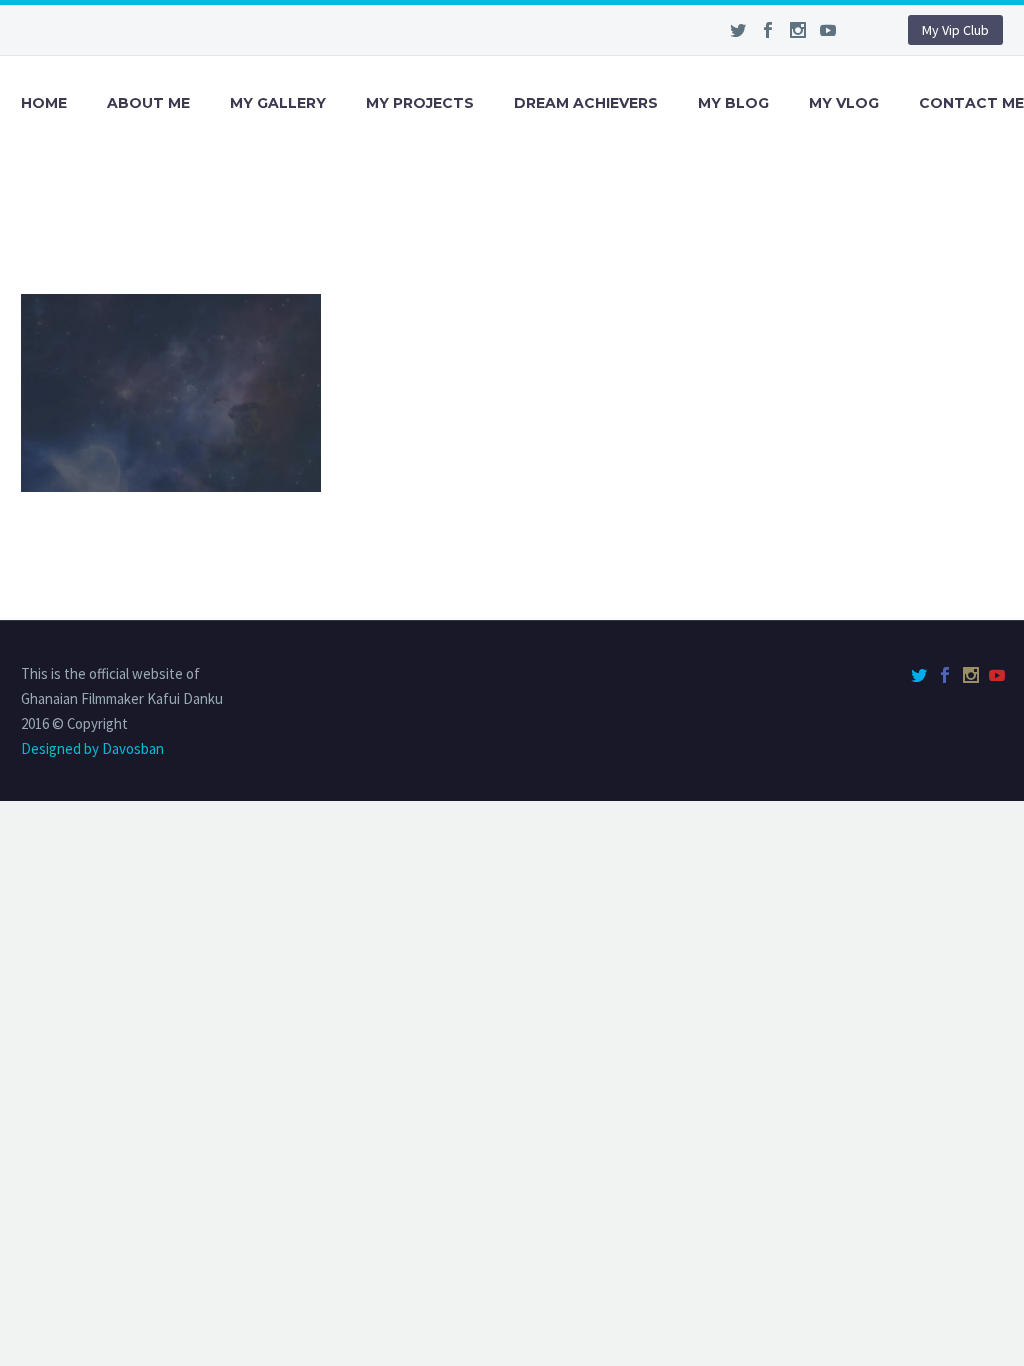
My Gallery (278, 103)
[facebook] (768, 30)
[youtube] (828, 30)
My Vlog (844, 103)
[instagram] (798, 30)
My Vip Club (955, 30)
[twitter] (738, 30)
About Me (148, 103)
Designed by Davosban (92, 748)
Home (44, 103)
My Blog (733, 103)
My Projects (420, 103)
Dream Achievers (586, 103)
